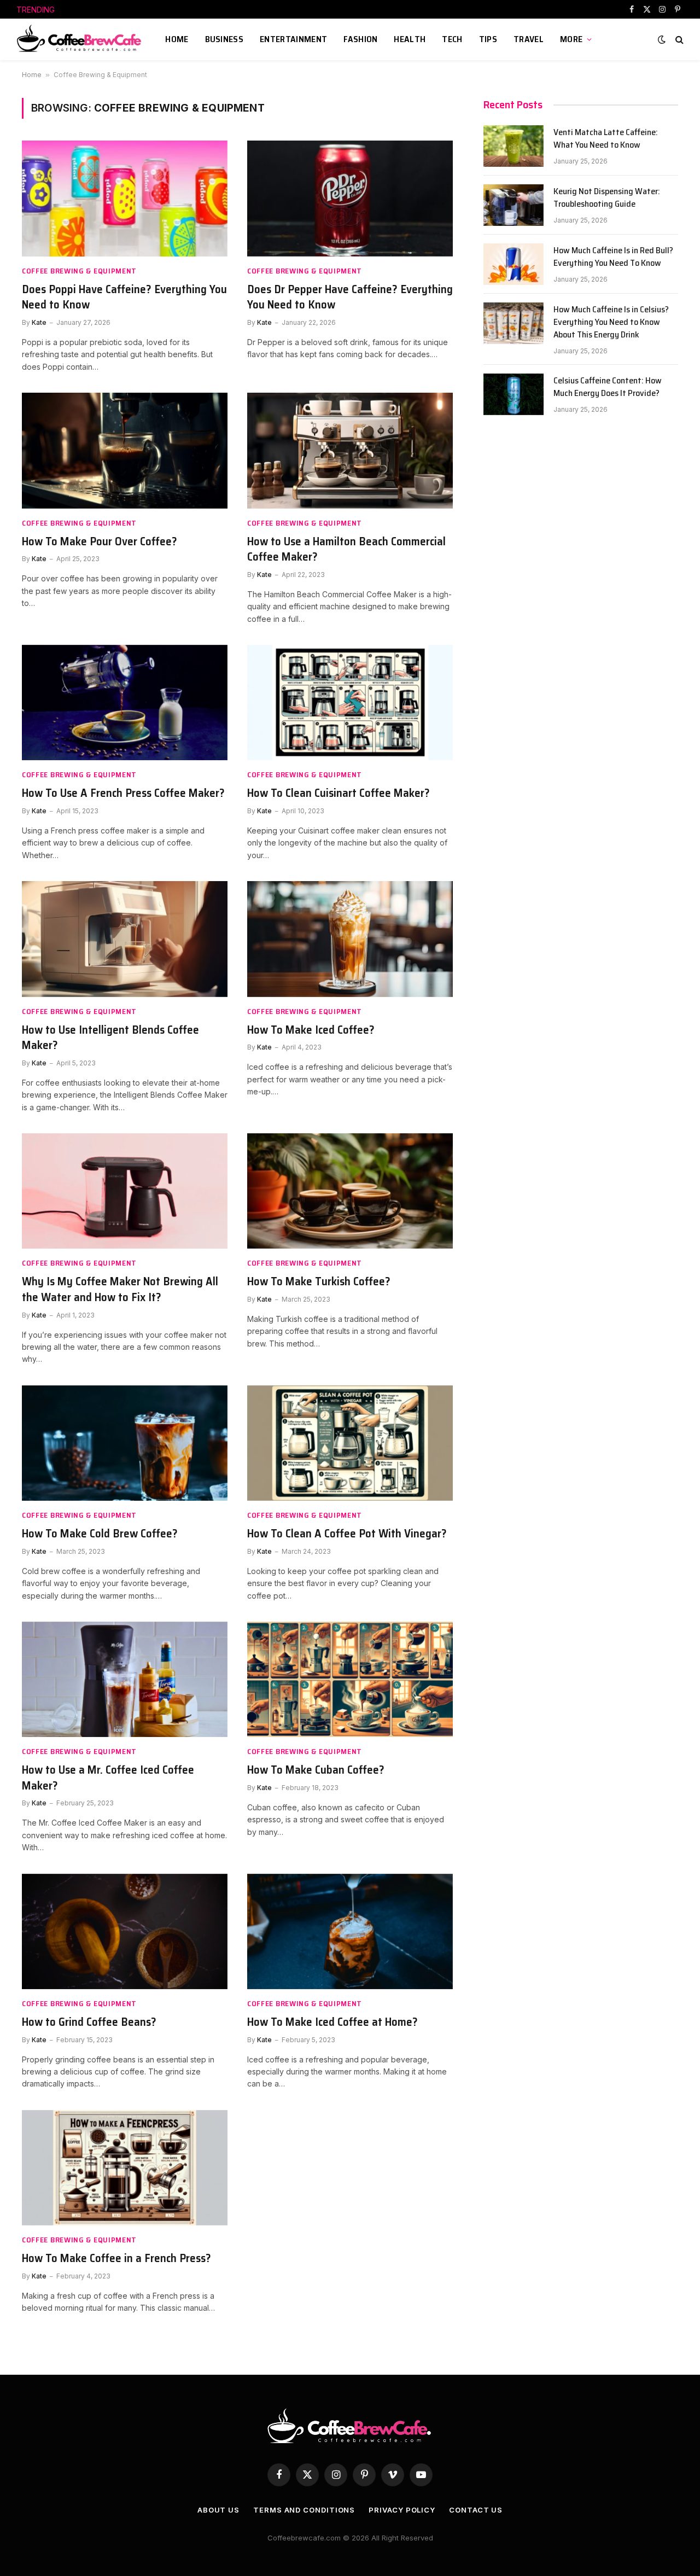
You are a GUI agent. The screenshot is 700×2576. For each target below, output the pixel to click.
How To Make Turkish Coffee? (319, 1282)
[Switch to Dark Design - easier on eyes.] (662, 39)
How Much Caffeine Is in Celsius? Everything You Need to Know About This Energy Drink (611, 322)
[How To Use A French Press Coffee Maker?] (125, 703)
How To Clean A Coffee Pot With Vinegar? (347, 1534)
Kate (39, 322)
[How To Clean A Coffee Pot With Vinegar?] (350, 1443)
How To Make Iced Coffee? (311, 1030)
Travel (529, 39)
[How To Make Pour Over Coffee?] (125, 451)
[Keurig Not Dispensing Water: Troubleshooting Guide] (514, 205)
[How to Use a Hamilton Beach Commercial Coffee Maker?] (350, 451)
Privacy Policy (402, 2510)
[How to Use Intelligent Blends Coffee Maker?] (125, 939)
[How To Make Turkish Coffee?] (350, 1191)
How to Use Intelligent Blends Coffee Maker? (110, 1038)
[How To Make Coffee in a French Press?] (125, 2168)
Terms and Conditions (304, 2510)
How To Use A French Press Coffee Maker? (123, 793)
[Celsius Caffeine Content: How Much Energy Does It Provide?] (514, 394)
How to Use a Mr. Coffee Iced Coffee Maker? (108, 1778)
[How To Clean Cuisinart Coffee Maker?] (350, 703)
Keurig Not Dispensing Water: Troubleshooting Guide (607, 198)
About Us (218, 2510)
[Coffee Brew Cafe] (83, 39)
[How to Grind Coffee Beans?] (125, 1932)
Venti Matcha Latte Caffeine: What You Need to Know (606, 139)
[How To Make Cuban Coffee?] (350, 1680)
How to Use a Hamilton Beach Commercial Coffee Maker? (346, 549)
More (571, 39)
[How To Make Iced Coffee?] (350, 939)
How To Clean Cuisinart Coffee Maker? (339, 793)
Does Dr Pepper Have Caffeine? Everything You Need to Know (350, 297)
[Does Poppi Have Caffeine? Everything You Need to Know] (125, 199)
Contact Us (476, 2510)
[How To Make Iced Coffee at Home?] (350, 1932)
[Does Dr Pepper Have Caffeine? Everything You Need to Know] (350, 199)
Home (177, 39)
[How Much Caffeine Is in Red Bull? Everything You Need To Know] (514, 264)
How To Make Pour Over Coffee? (100, 542)
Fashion (360, 39)
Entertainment (293, 39)
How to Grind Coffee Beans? (89, 2022)
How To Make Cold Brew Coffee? (100, 1534)
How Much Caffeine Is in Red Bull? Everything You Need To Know (613, 257)
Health (410, 39)
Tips (488, 39)
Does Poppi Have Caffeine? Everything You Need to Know (124, 297)
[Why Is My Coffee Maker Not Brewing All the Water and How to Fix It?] (125, 1191)
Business (224, 39)
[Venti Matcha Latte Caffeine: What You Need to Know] (514, 146)
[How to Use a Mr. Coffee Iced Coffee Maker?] (125, 1680)
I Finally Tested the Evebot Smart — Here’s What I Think (174, 10)
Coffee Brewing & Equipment (79, 271)
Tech (452, 39)
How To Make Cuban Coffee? (316, 1770)
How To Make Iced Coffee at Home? (332, 2022)
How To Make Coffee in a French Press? (116, 2259)
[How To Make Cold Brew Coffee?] (125, 1443)
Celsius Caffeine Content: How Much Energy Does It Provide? (608, 387)
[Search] (678, 40)
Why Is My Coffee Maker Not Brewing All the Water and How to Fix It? (120, 1289)
